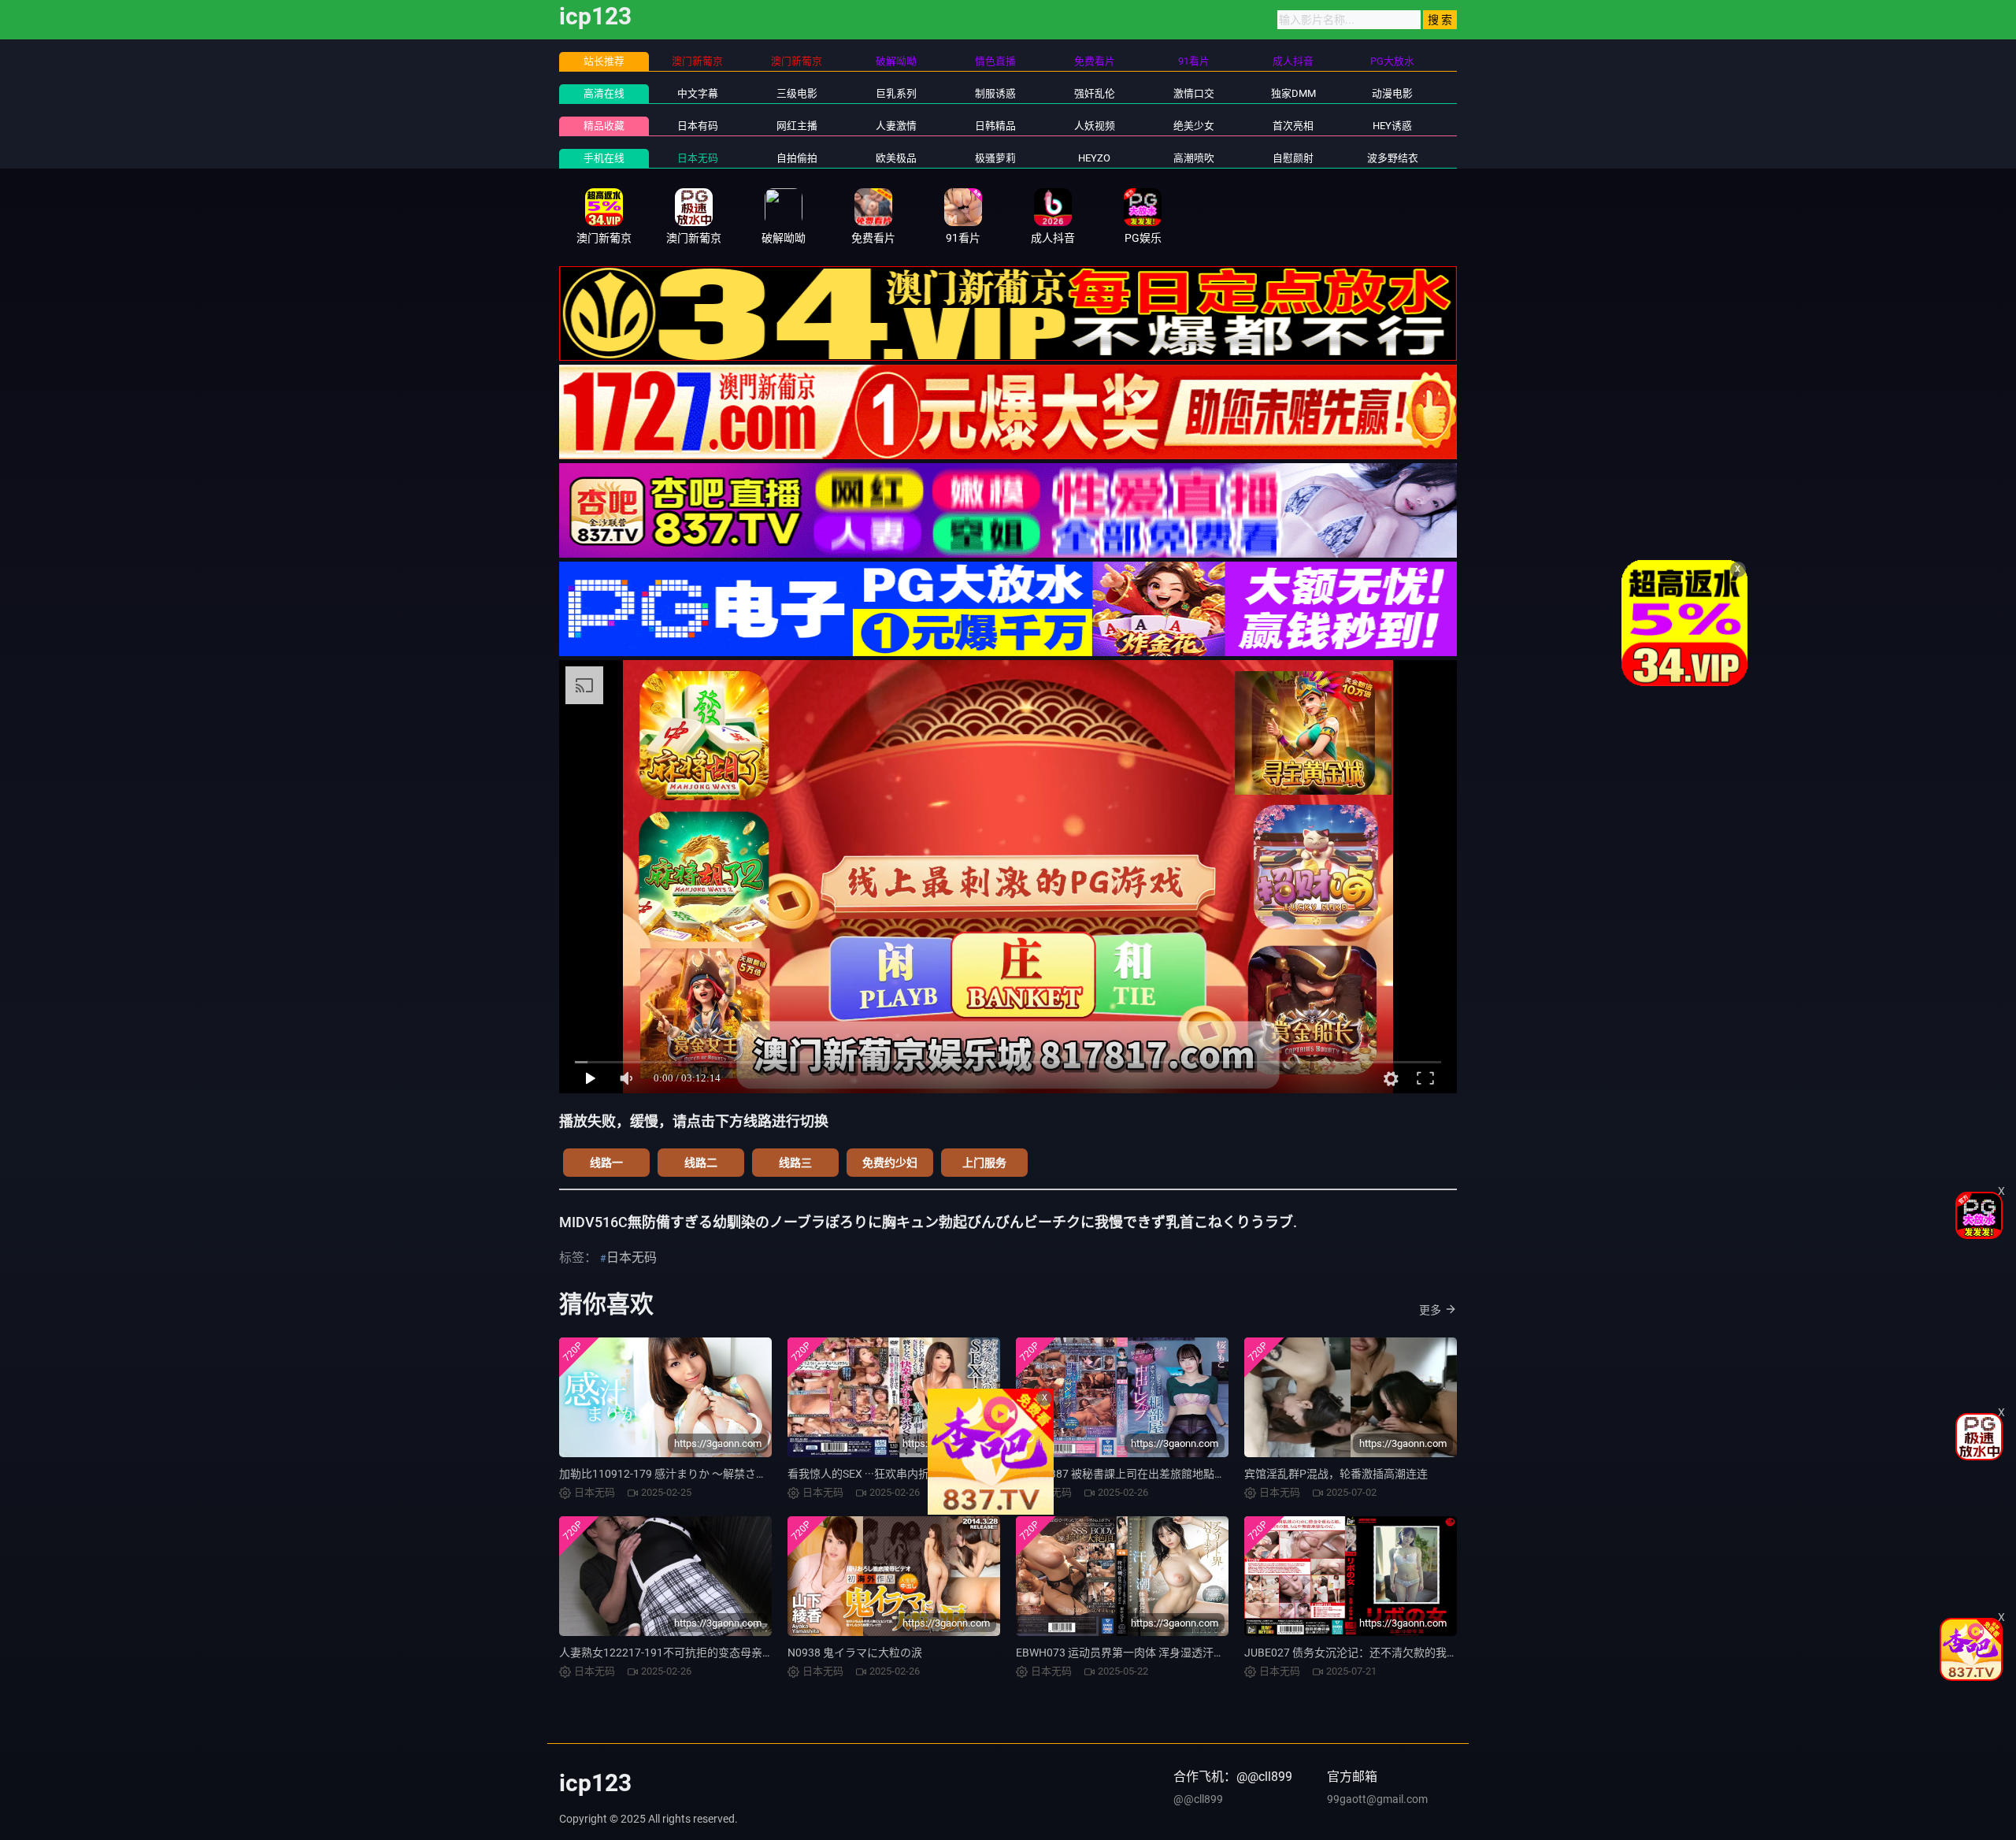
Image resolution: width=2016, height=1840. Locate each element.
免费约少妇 (890, 1163)
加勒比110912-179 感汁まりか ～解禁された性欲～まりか (702, 1474)
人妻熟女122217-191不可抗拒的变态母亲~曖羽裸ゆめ (692, 1653)
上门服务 (984, 1163)
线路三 (795, 1163)
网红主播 (797, 126)
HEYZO (1094, 158)
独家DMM (1293, 93)
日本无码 (698, 158)
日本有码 (698, 126)
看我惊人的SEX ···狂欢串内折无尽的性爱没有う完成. (915, 1474)
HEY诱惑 (1392, 126)
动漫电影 (1392, 93)
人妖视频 (1095, 126)
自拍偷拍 (797, 158)
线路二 (701, 1163)
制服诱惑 (995, 93)
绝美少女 (1194, 126)
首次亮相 (1293, 126)
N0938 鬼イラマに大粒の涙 (855, 1653)
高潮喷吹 (1194, 158)
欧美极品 (896, 158)
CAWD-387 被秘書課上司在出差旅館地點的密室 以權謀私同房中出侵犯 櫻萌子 (1206, 1474)
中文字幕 (698, 93)
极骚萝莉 (995, 158)
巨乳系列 (896, 93)
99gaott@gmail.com (1377, 1799)
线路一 (606, 1163)
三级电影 (797, 93)
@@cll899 (1198, 1799)
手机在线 (604, 158)
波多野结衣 (1393, 158)
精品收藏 (604, 126)
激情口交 (1194, 93)
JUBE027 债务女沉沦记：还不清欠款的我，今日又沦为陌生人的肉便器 (1417, 1653)
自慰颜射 (1293, 158)
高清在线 (604, 93)
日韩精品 (995, 126)
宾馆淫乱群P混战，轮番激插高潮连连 (1336, 1474)
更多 (1430, 1310)
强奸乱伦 (1095, 93)
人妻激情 (896, 126)
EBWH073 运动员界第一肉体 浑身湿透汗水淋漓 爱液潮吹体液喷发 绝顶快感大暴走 (1216, 1653)
